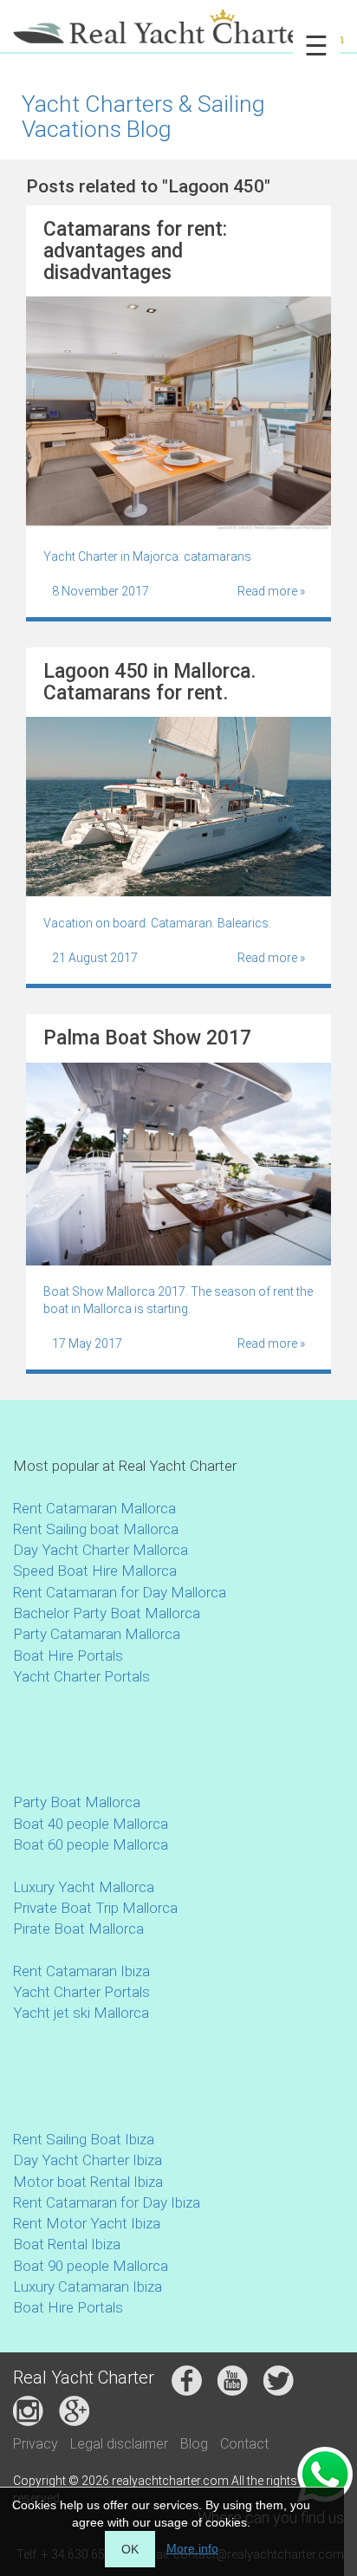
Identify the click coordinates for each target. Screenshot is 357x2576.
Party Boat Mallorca (77, 1802)
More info (192, 2548)
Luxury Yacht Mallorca (84, 1887)
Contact (244, 2444)
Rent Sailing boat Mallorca (96, 1529)
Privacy (36, 2444)
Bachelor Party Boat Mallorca (107, 1613)
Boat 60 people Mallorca (91, 1844)
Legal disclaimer (119, 2444)
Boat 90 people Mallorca (91, 2266)
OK (130, 2549)
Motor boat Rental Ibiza (88, 2182)
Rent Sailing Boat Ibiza (84, 2139)
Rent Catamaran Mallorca (94, 1508)
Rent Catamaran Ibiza (81, 1971)
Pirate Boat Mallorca (78, 1929)
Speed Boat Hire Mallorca (95, 1571)
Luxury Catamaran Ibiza (88, 2287)
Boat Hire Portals (68, 1656)
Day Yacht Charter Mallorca (101, 1550)
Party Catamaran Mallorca (97, 1634)
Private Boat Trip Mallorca (95, 1908)
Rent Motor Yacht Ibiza (87, 2223)
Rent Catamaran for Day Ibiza (107, 2202)
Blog (194, 2444)
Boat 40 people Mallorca (91, 1824)
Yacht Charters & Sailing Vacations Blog (143, 116)
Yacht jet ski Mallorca (81, 2013)
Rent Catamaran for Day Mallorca (120, 1592)
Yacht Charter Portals (81, 1676)
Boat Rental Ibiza (67, 2244)
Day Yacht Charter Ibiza (88, 2160)
